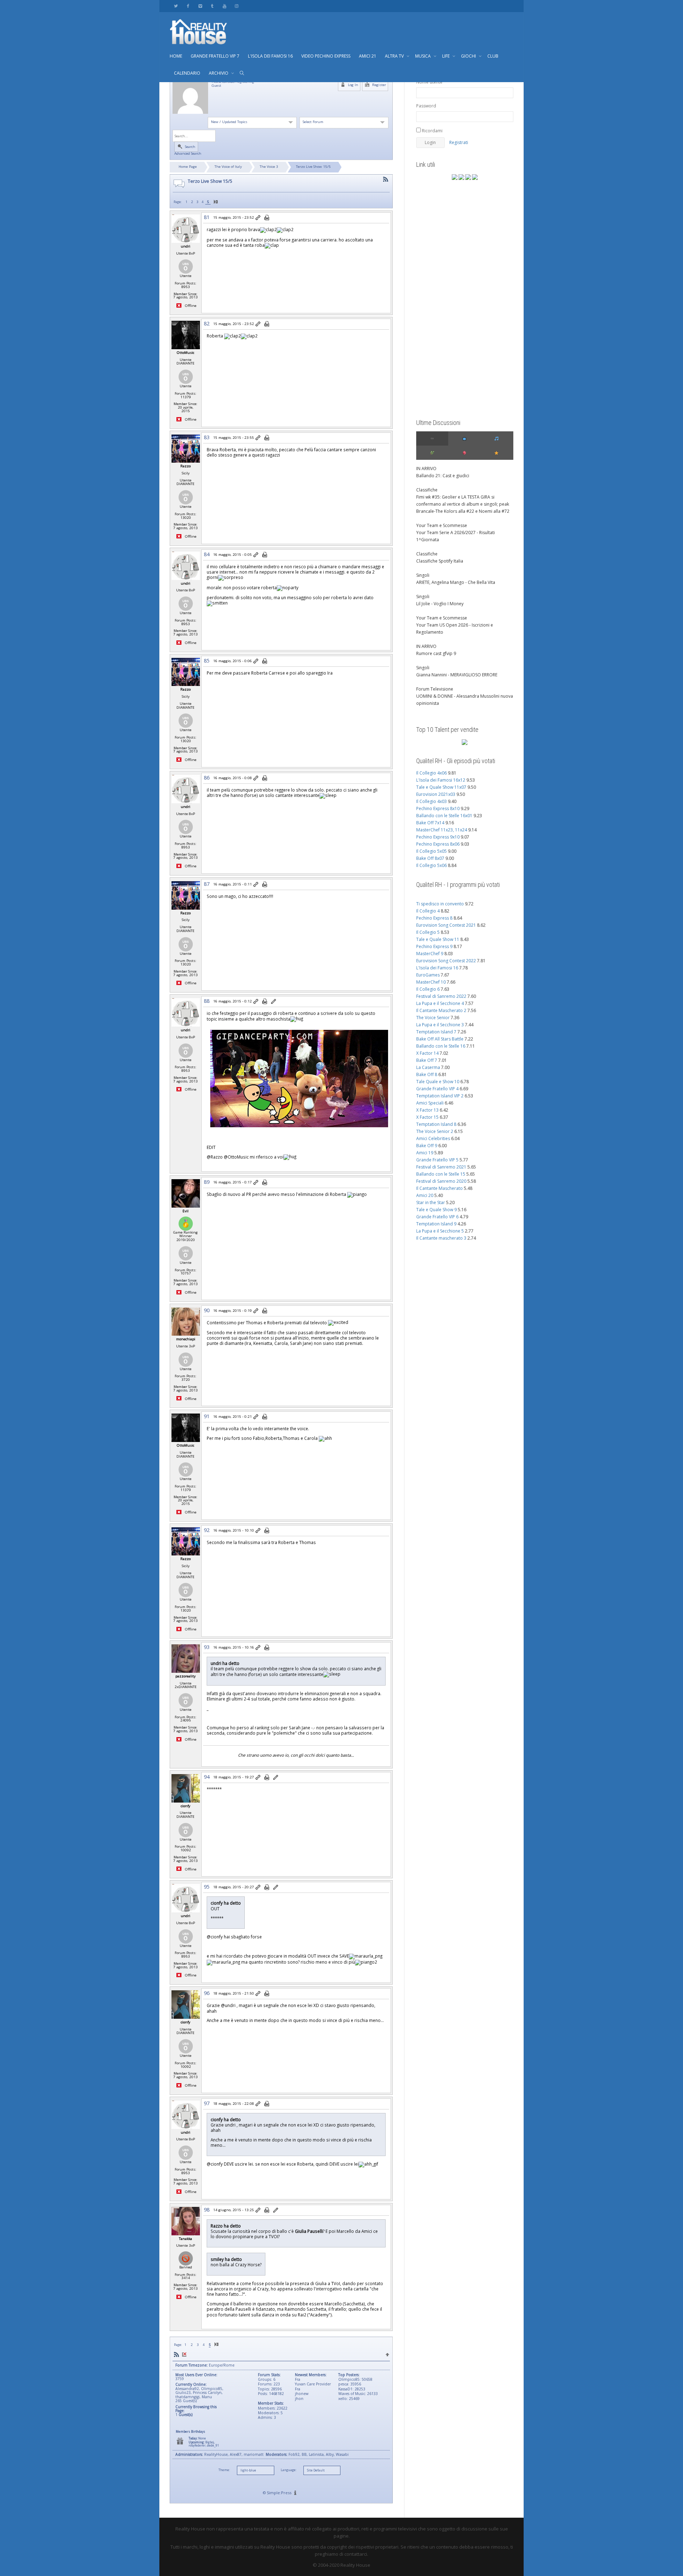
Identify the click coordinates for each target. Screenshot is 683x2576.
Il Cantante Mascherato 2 (441, 1010)
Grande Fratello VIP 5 (437, 1160)
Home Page (188, 167)
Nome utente (429, 82)
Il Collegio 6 (428, 989)
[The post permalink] (258, 218)
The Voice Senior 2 (435, 1131)
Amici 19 (425, 1153)
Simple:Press (279, 2493)
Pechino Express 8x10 (438, 808)
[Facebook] (188, 6)
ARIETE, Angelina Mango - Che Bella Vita (456, 582)
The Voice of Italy (228, 167)
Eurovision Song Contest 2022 (446, 961)
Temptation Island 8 (436, 1124)
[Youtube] (224, 6)
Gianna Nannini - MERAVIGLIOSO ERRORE (457, 675)
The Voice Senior (433, 1018)
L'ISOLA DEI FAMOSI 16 (270, 56)
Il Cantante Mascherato (440, 1188)
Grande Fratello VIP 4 (437, 1089)
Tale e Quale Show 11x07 (441, 787)
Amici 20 (425, 1195)
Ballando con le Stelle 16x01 (444, 816)
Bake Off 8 (427, 1074)
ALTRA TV (395, 56)
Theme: (224, 2470)
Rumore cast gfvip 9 (436, 653)
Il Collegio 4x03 (431, 801)
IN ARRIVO (426, 469)
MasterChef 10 (431, 982)
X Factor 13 (427, 1110)
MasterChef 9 (430, 954)
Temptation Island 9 (436, 1224)
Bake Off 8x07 (430, 858)
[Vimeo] (200, 6)
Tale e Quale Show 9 (436, 1210)
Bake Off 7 (427, 1060)
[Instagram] (236, 6)
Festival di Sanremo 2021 (441, 1167)
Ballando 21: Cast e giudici (443, 476)
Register (378, 85)
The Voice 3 (269, 167)
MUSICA (423, 56)
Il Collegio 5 (428, 932)
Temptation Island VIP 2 (440, 1096)
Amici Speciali (430, 1103)
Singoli (423, 575)
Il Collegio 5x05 (431, 851)
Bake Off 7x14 (430, 823)
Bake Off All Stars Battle (440, 1039)
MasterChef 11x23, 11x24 (442, 830)
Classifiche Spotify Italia (440, 561)
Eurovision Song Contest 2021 (446, 925)
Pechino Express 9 (434, 946)
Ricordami (432, 131)
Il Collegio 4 (428, 911)
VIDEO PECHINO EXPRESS (326, 56)
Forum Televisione (435, 689)
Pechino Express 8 (434, 918)
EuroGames (428, 975)
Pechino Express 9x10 (438, 837)
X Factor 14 (427, 1053)
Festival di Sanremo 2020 (441, 1181)
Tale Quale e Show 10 (438, 1082)
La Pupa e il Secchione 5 (440, 1231)
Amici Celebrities (433, 1138)
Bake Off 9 (427, 1146)
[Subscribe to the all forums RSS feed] (176, 2355)
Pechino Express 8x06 (438, 844)
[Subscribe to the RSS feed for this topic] (386, 179)
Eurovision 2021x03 (436, 794)
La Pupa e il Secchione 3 (440, 1025)
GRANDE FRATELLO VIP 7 (215, 56)
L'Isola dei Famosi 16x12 (441, 780)
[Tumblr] (212, 6)
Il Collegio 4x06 (431, 773)
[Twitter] (176, 6)
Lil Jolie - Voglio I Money (440, 604)
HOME (176, 56)
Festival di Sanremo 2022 (441, 996)
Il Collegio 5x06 (431, 865)
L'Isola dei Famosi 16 (437, 968)
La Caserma (428, 1067)
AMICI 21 (368, 56)
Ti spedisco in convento (440, 904)
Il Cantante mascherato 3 (441, 1238)
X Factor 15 (427, 1117)
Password (426, 106)
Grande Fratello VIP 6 (437, 1217)
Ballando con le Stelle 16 (441, 1046)
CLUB (493, 56)
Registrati (459, 142)
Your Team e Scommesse (442, 525)
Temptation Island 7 (436, 1032)
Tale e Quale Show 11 (438, 939)
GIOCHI (469, 56)
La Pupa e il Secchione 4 (440, 1003)
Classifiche (427, 490)
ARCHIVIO (219, 73)
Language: (288, 2470)
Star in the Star (431, 1202)
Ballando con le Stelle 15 (441, 1174)
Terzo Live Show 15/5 (313, 167)
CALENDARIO (187, 73)
